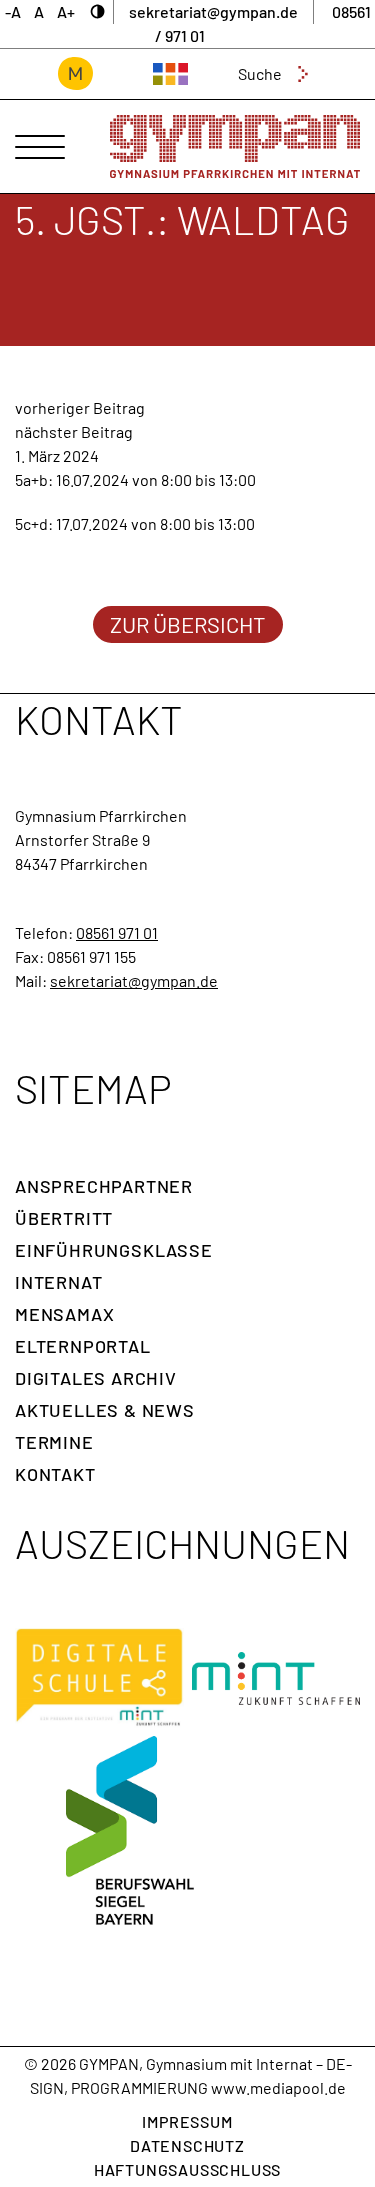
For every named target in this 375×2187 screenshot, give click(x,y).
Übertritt (64, 1218)
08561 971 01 (117, 932)
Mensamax (64, 1314)
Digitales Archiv (96, 1378)
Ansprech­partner (104, 1186)
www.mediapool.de (278, 2087)
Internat (58, 1282)
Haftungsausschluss (187, 2169)
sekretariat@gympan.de (134, 980)
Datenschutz (187, 2145)
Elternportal (83, 1346)
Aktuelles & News (105, 1410)
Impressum (187, 2121)
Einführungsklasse (114, 1250)
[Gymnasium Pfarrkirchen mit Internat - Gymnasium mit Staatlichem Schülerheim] (235, 146)
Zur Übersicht (188, 624)
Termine (54, 1442)
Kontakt (55, 1474)
